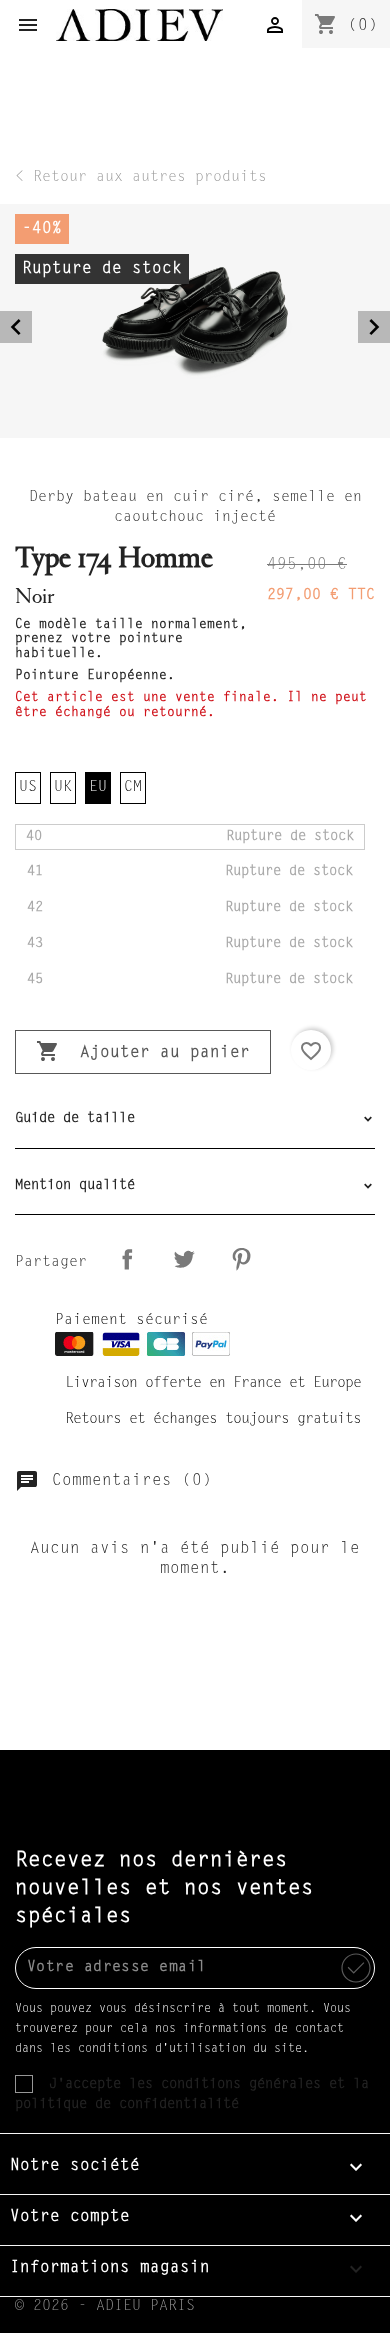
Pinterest (241, 1259)
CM (133, 787)
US (28, 787)
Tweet (184, 1259)
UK (63, 787)
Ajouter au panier (143, 1051)
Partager (127, 1259)
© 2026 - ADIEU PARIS (105, 2306)
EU (98, 787)
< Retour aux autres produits (141, 177)
